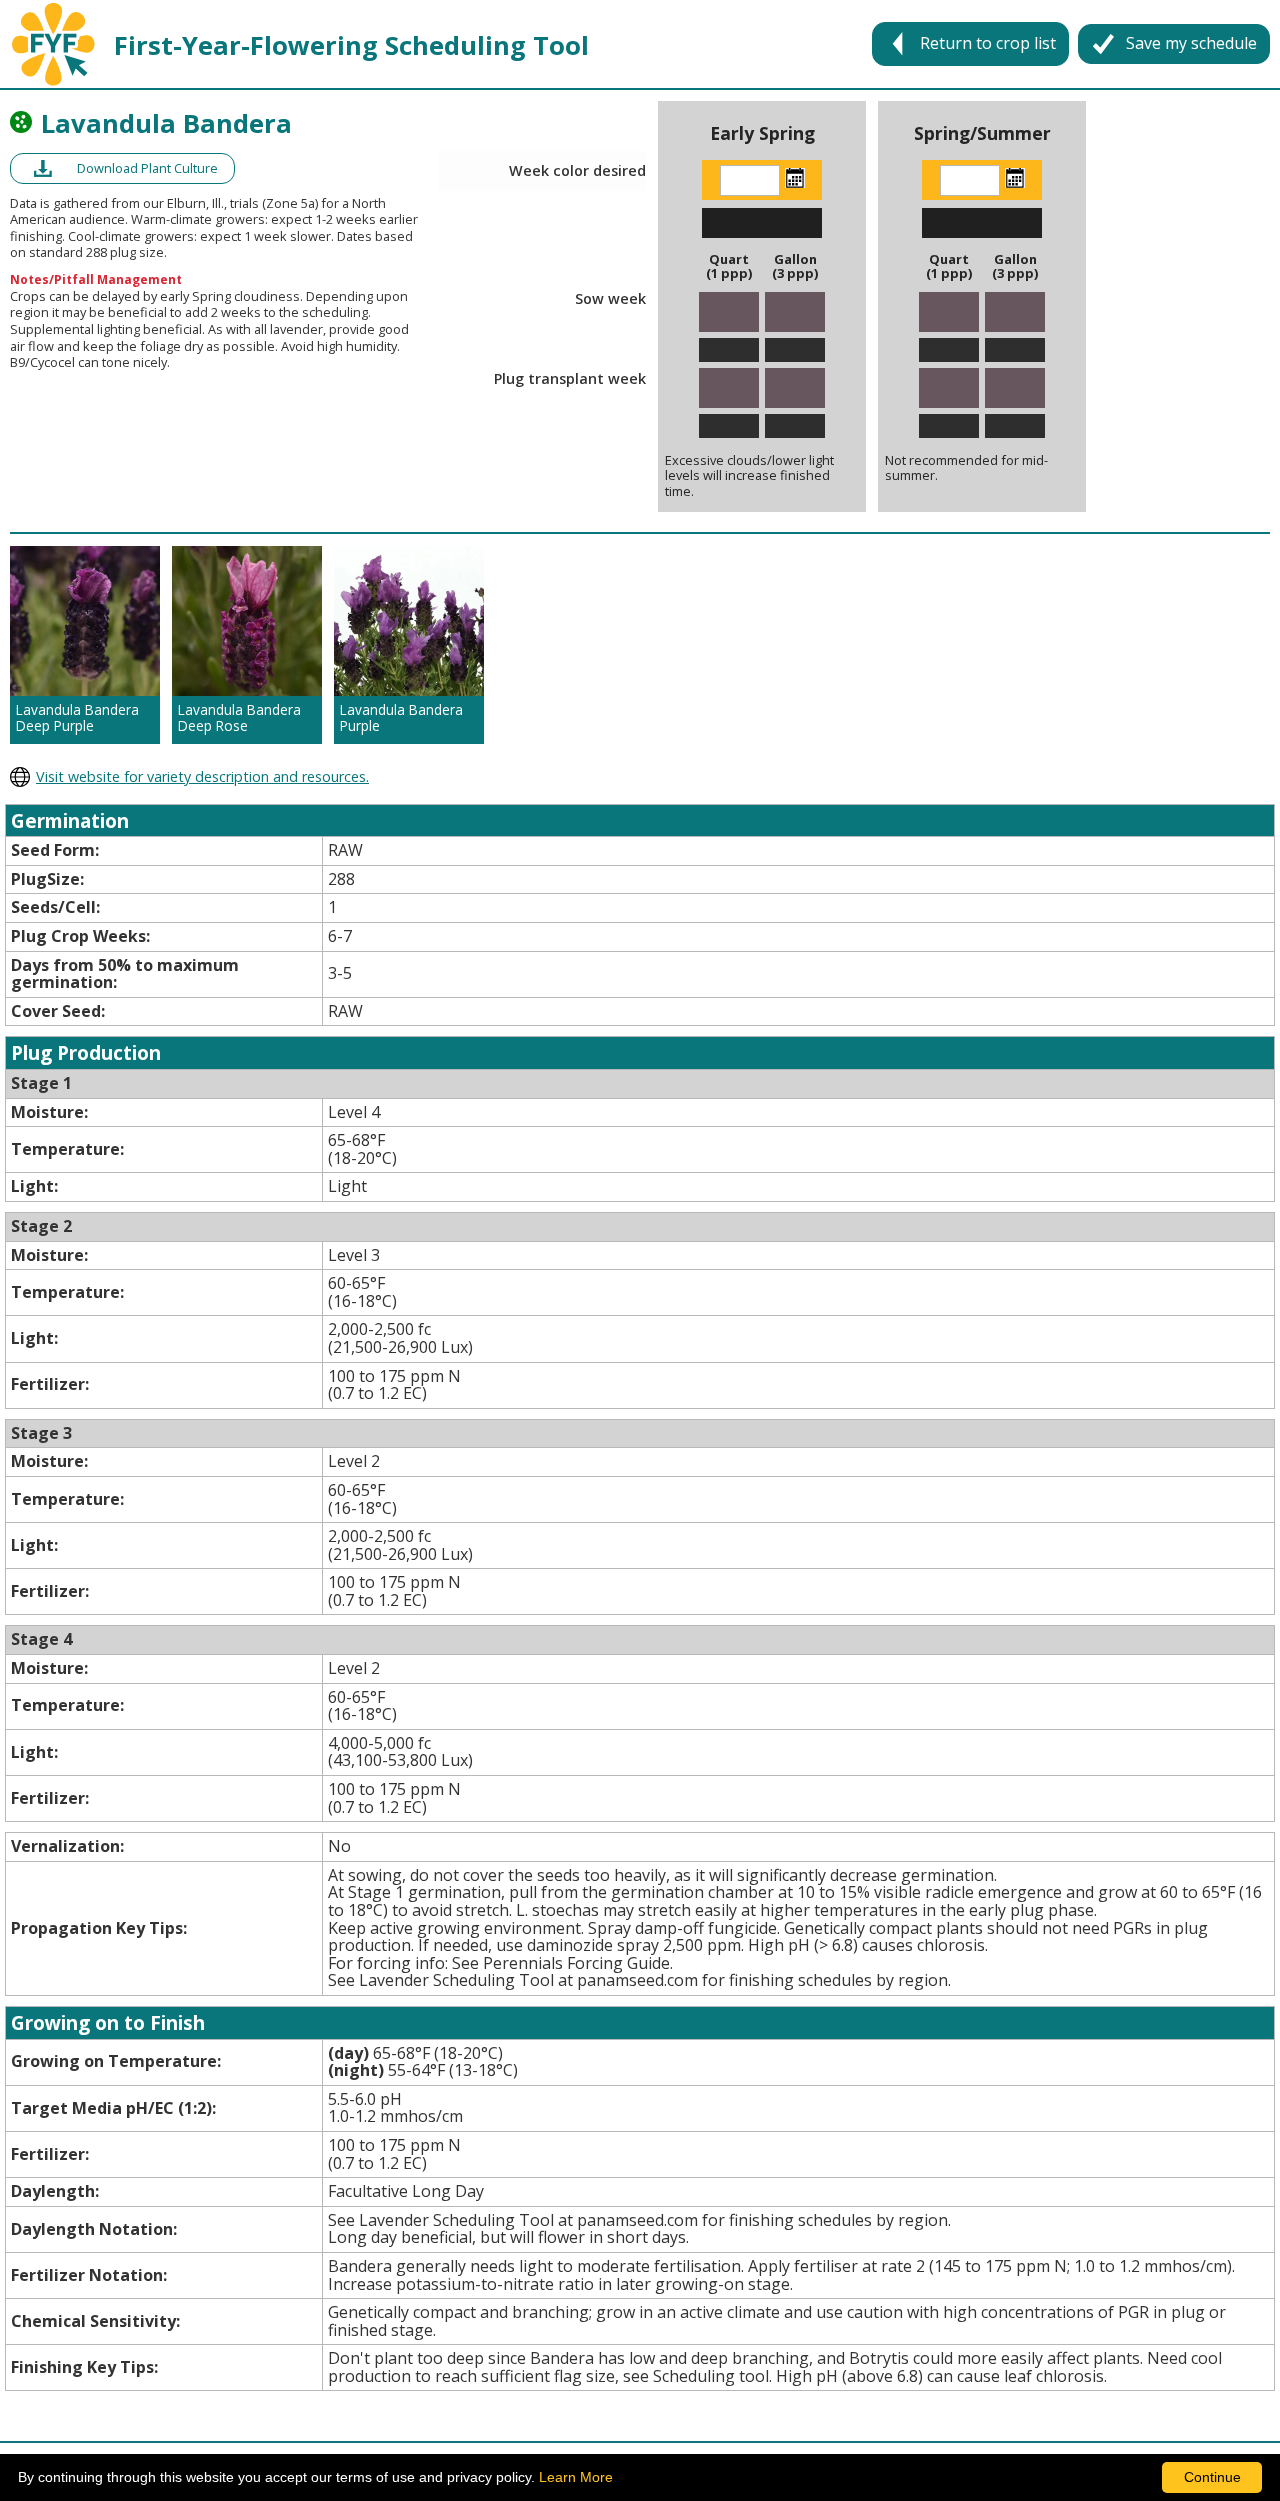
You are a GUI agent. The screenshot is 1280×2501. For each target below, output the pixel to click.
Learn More (576, 2477)
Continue (1212, 2477)
